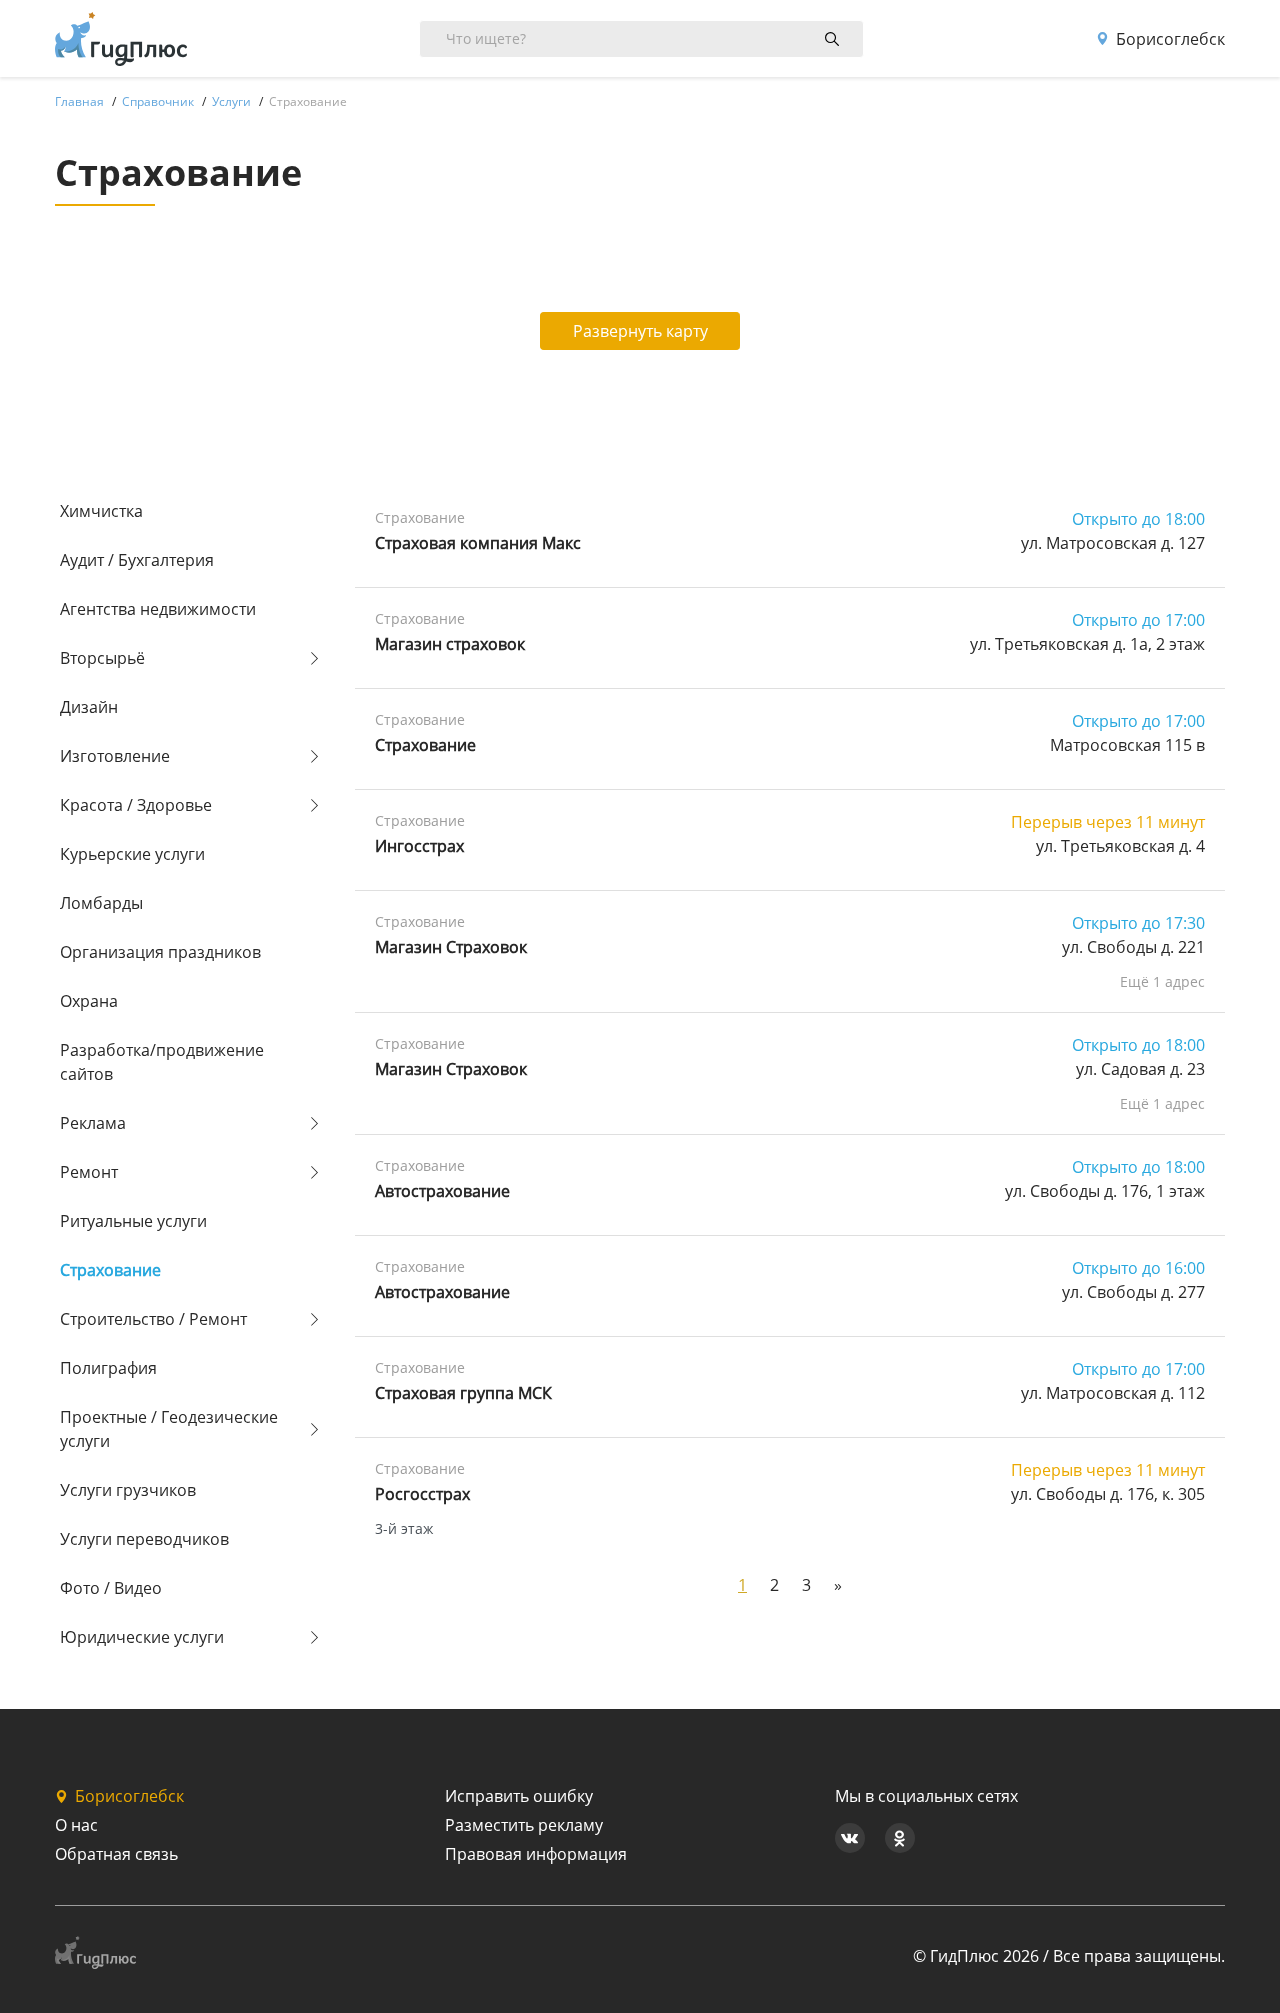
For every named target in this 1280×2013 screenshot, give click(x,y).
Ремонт (89, 1172)
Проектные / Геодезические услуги (169, 1429)
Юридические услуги (142, 1637)
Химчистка (101, 511)
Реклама (93, 1123)
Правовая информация (536, 1854)
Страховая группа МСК (463, 1393)
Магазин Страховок (451, 947)
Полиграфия (108, 1368)
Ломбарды (101, 903)
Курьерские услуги (132, 854)
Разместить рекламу (524, 1825)
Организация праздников (160, 952)
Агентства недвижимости (158, 609)
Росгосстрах (422, 1494)
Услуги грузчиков (128, 1490)
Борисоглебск (1170, 39)
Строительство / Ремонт (153, 1319)
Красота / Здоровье (136, 805)
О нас (76, 1825)
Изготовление (115, 756)
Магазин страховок (450, 644)
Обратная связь (116, 1854)
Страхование (110, 1270)
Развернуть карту (640, 331)
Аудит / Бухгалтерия (137, 560)
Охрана (89, 1001)
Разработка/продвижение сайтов (162, 1062)
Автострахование (442, 1191)
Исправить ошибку (519, 1796)
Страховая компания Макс (478, 543)
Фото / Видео (111, 1588)
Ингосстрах (419, 846)
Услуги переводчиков (144, 1539)
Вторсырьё (102, 658)
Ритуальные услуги (133, 1221)
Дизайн (89, 707)
